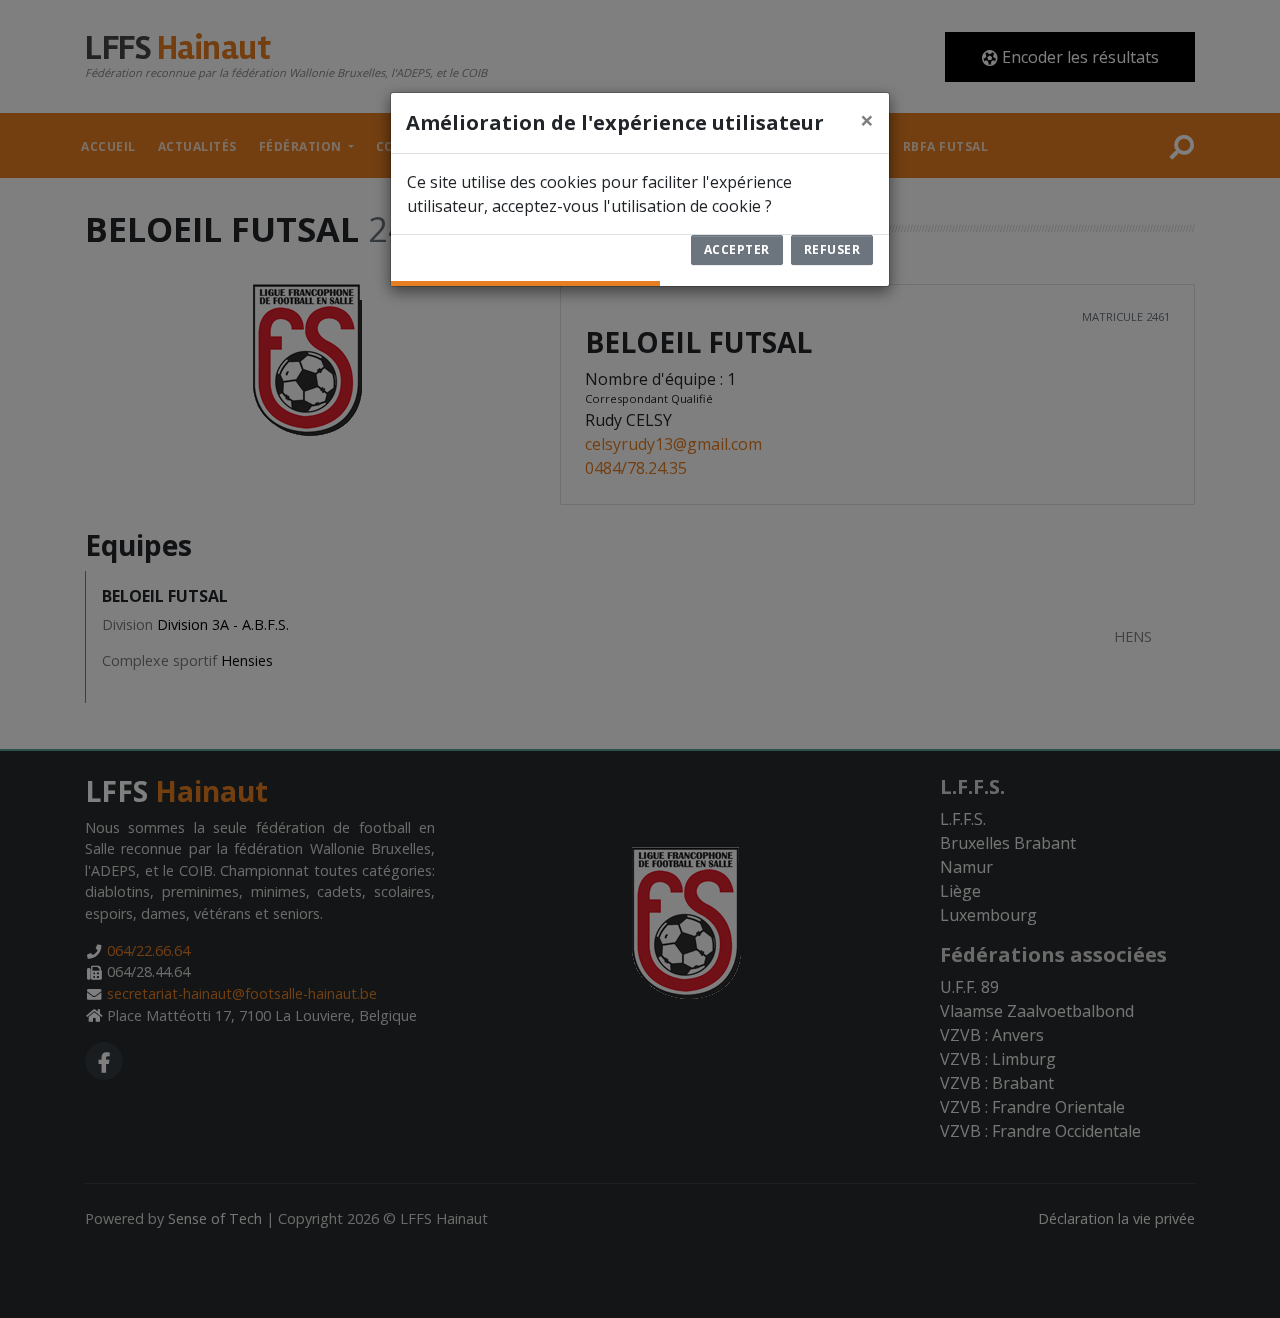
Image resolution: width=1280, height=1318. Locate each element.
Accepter (737, 249)
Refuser (832, 249)
